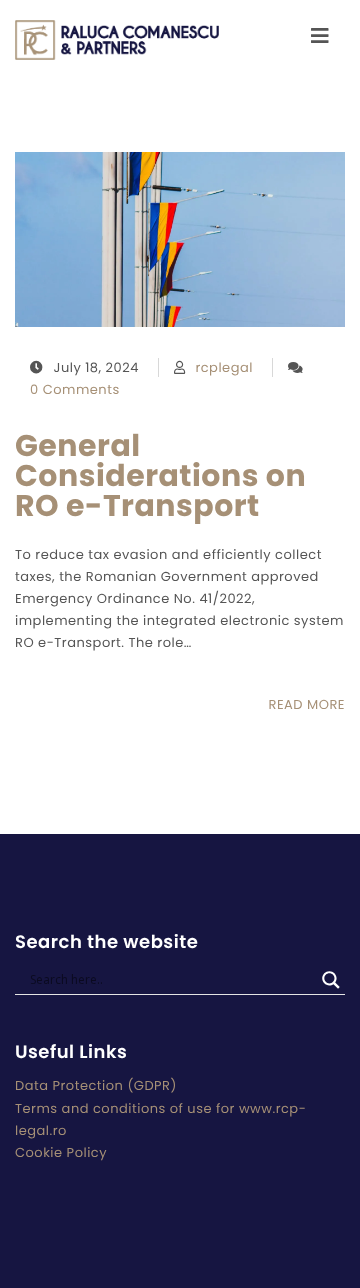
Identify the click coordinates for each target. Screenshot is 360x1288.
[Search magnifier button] (331, 980)
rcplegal (224, 367)
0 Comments (75, 389)
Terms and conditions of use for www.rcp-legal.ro (160, 1119)
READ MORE (307, 704)
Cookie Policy (61, 1152)
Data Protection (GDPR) (96, 1085)
